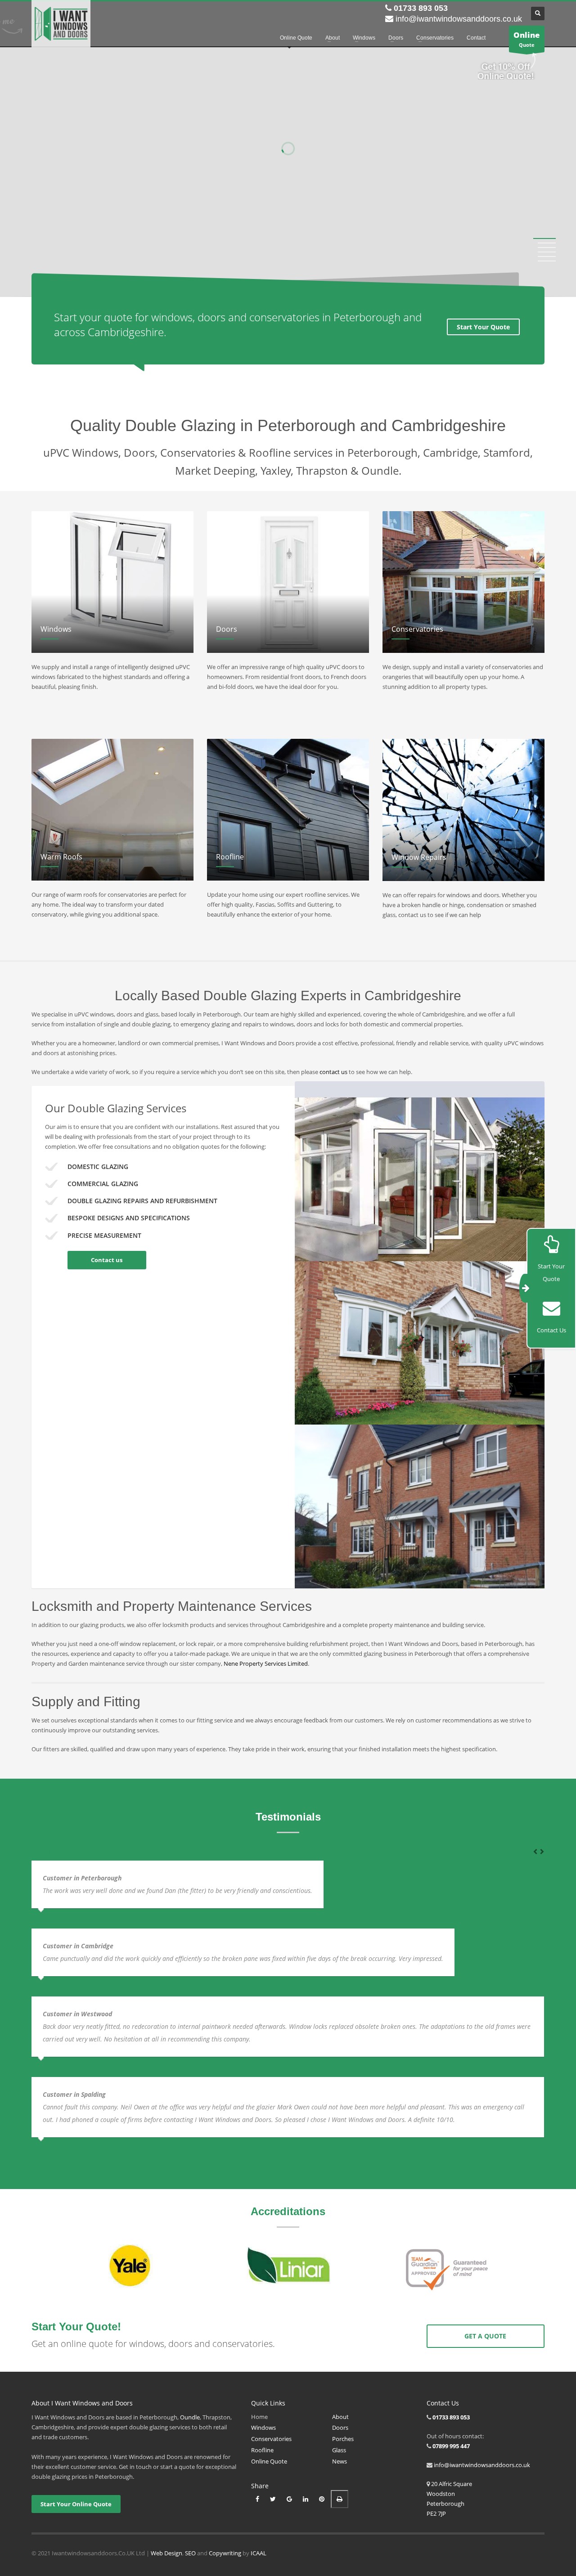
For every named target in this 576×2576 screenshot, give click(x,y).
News (340, 2461)
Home (259, 2417)
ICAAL (259, 2553)
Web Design (166, 2553)
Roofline (262, 2450)
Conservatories (271, 2439)
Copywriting (225, 2553)
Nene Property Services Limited (266, 1663)
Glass (339, 2450)
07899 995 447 (451, 2446)
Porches (343, 2439)
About (340, 2417)
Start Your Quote (483, 327)
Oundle (190, 2417)
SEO (190, 2553)
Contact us (107, 1260)
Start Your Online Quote (76, 2504)
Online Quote (269, 2461)
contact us (333, 1072)
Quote (527, 39)
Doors (340, 2428)
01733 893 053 (421, 8)
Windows (263, 2428)
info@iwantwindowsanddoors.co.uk (459, 19)
